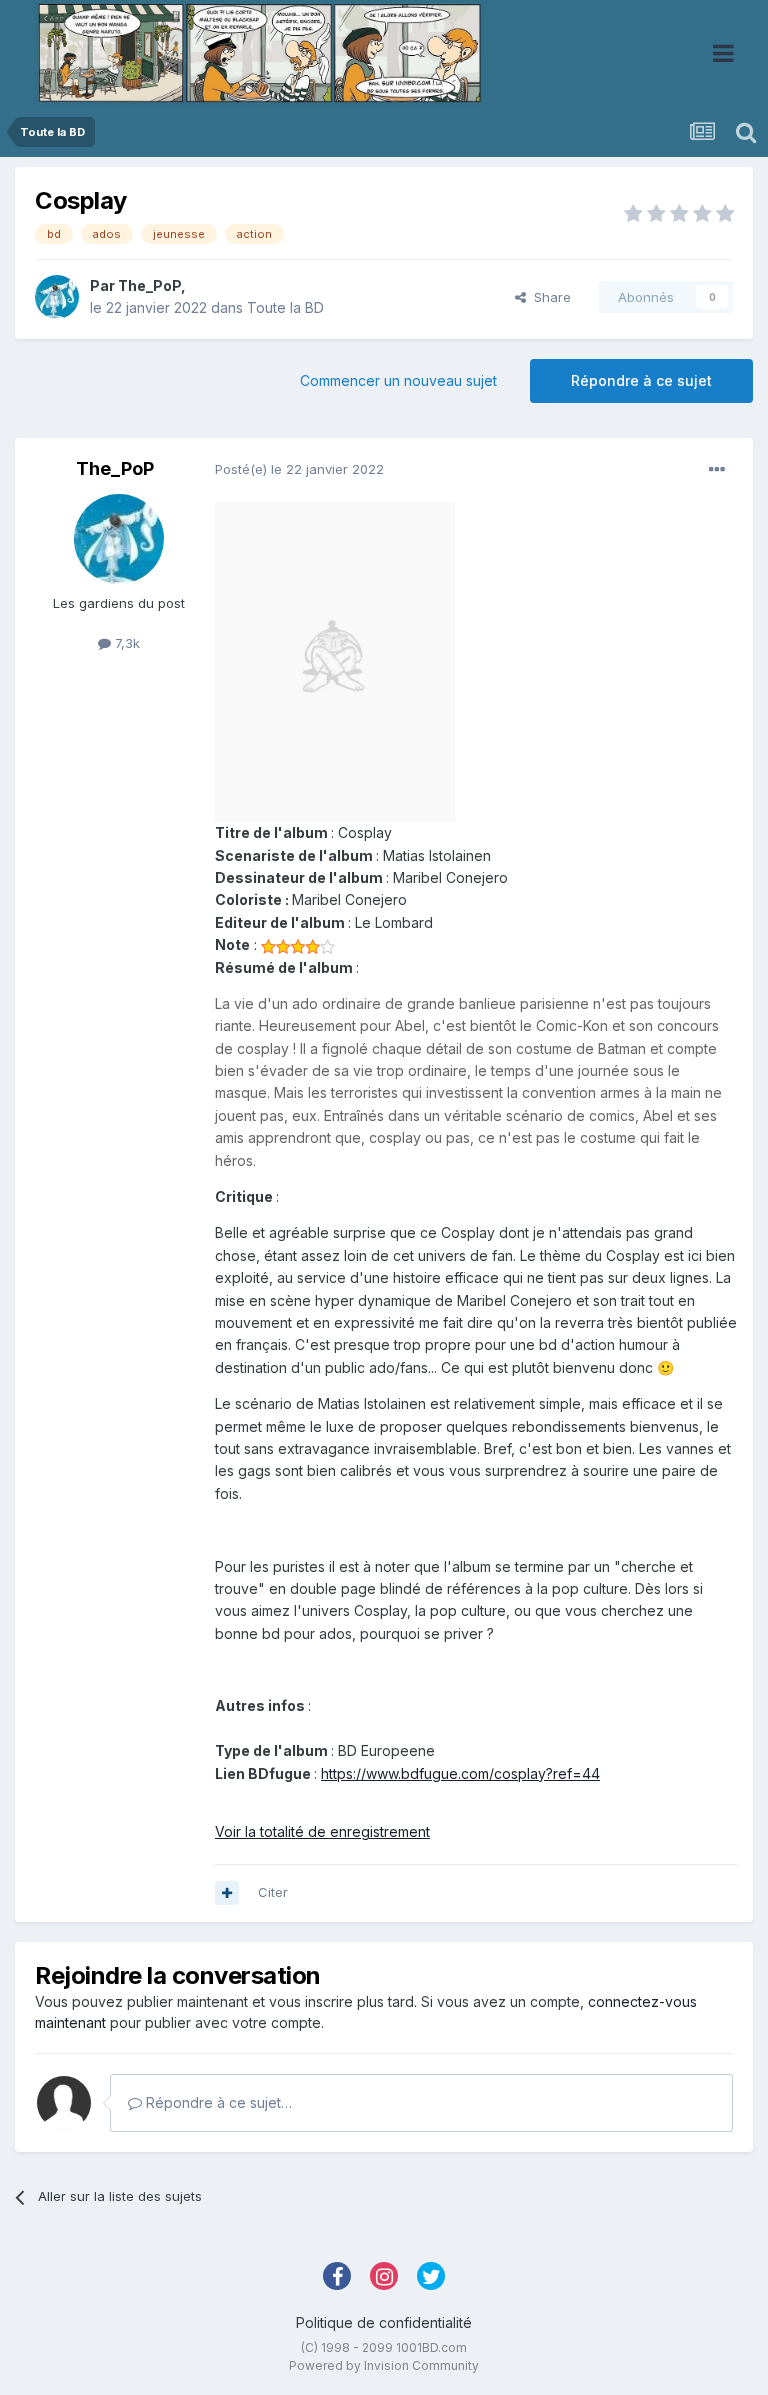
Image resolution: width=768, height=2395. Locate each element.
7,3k (125, 643)
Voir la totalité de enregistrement (322, 1831)
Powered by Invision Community (384, 2365)
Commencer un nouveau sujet (398, 380)
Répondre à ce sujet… (217, 2102)
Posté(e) (299, 469)
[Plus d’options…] (717, 470)
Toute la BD (285, 307)
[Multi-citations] (227, 1893)
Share (548, 297)
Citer (273, 1892)
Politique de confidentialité (384, 2322)
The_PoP (149, 285)
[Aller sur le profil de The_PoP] (57, 297)
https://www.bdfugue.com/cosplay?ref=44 (460, 1773)
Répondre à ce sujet (641, 380)
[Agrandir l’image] (335, 660)
